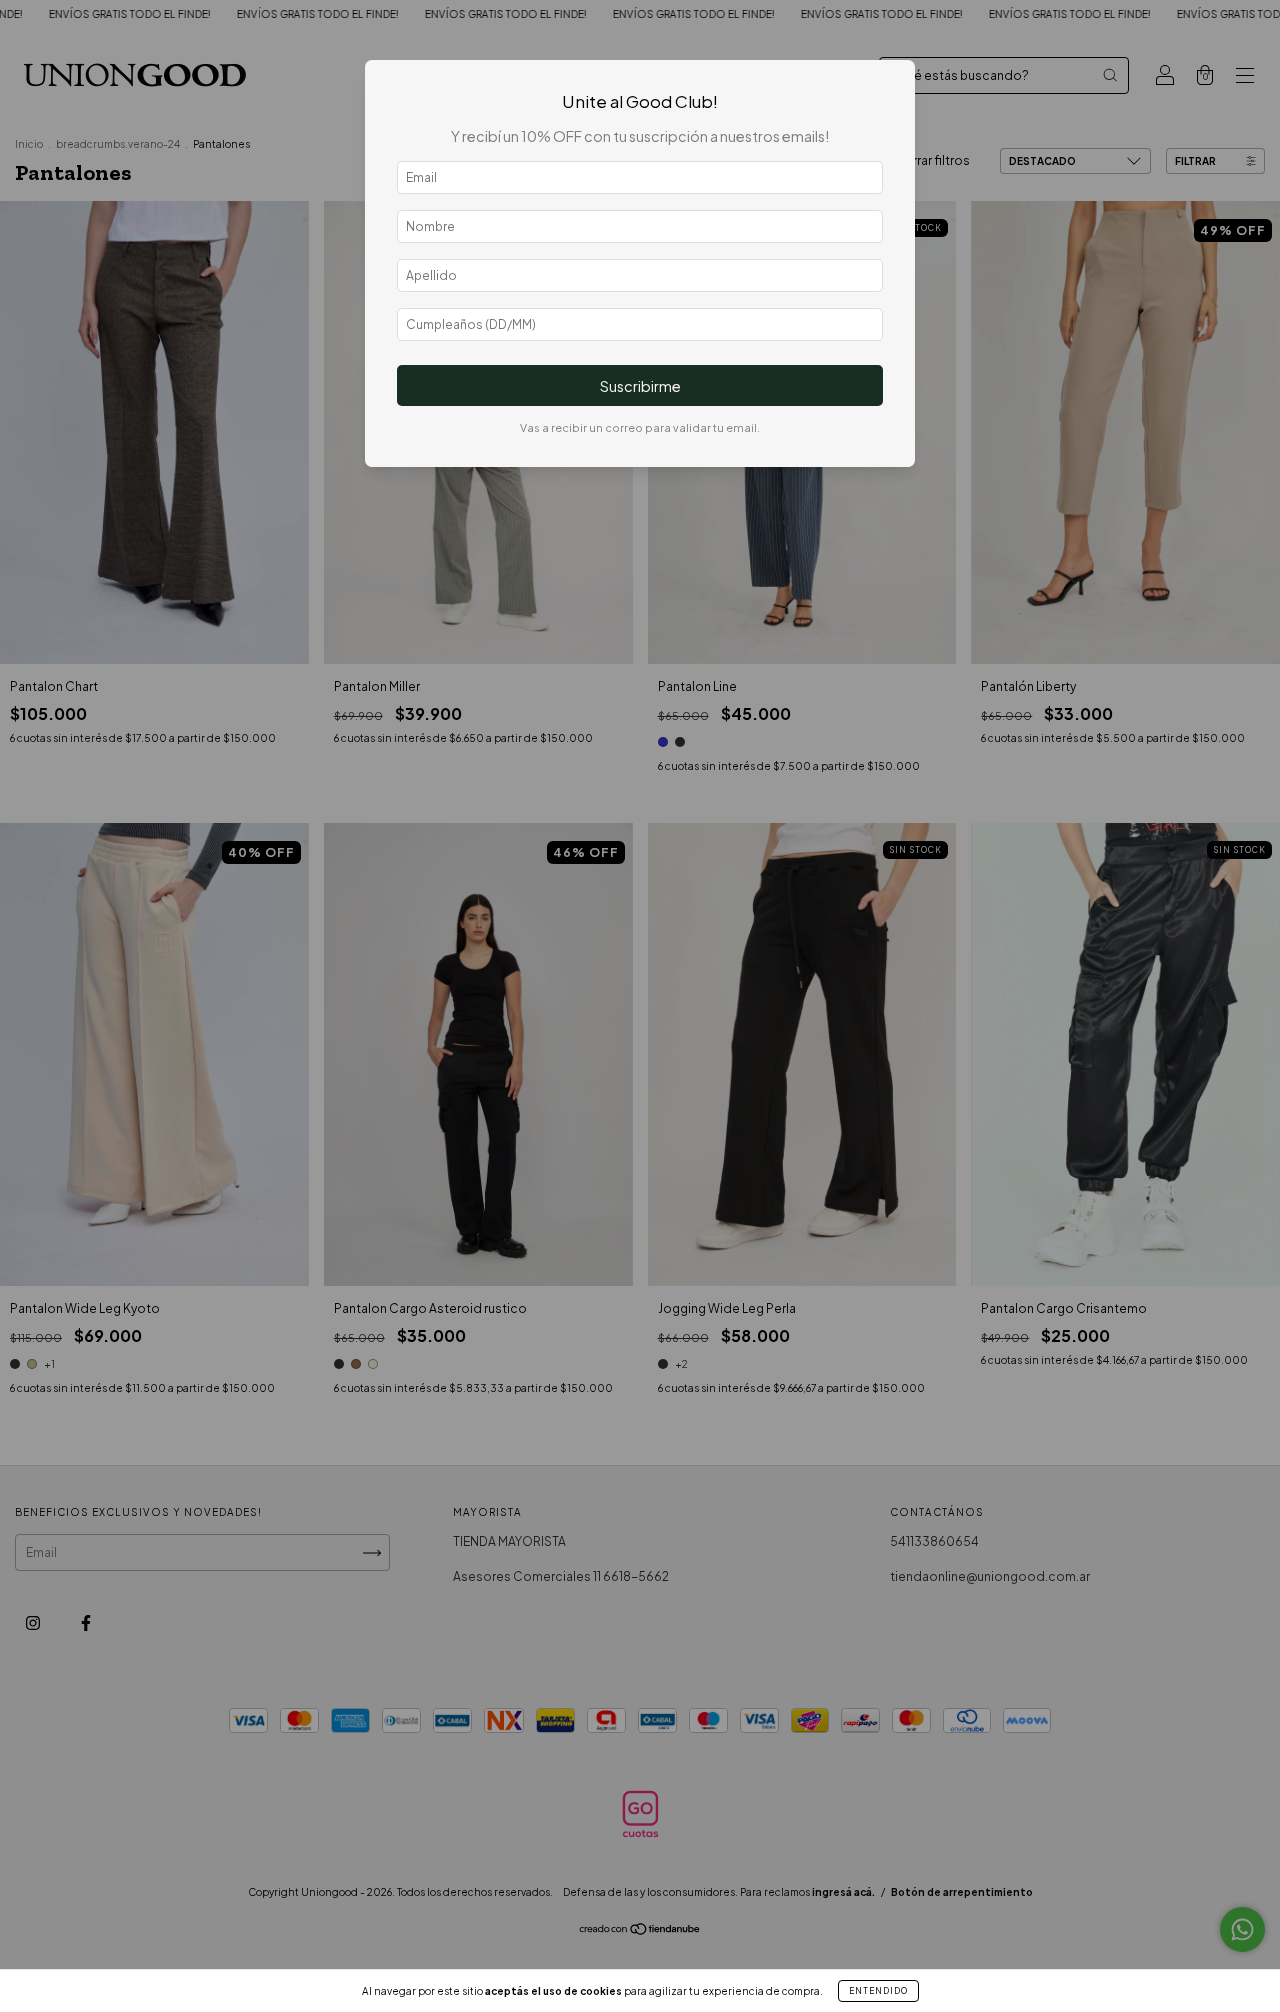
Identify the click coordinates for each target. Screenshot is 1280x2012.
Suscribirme (640, 386)
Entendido (878, 1991)
